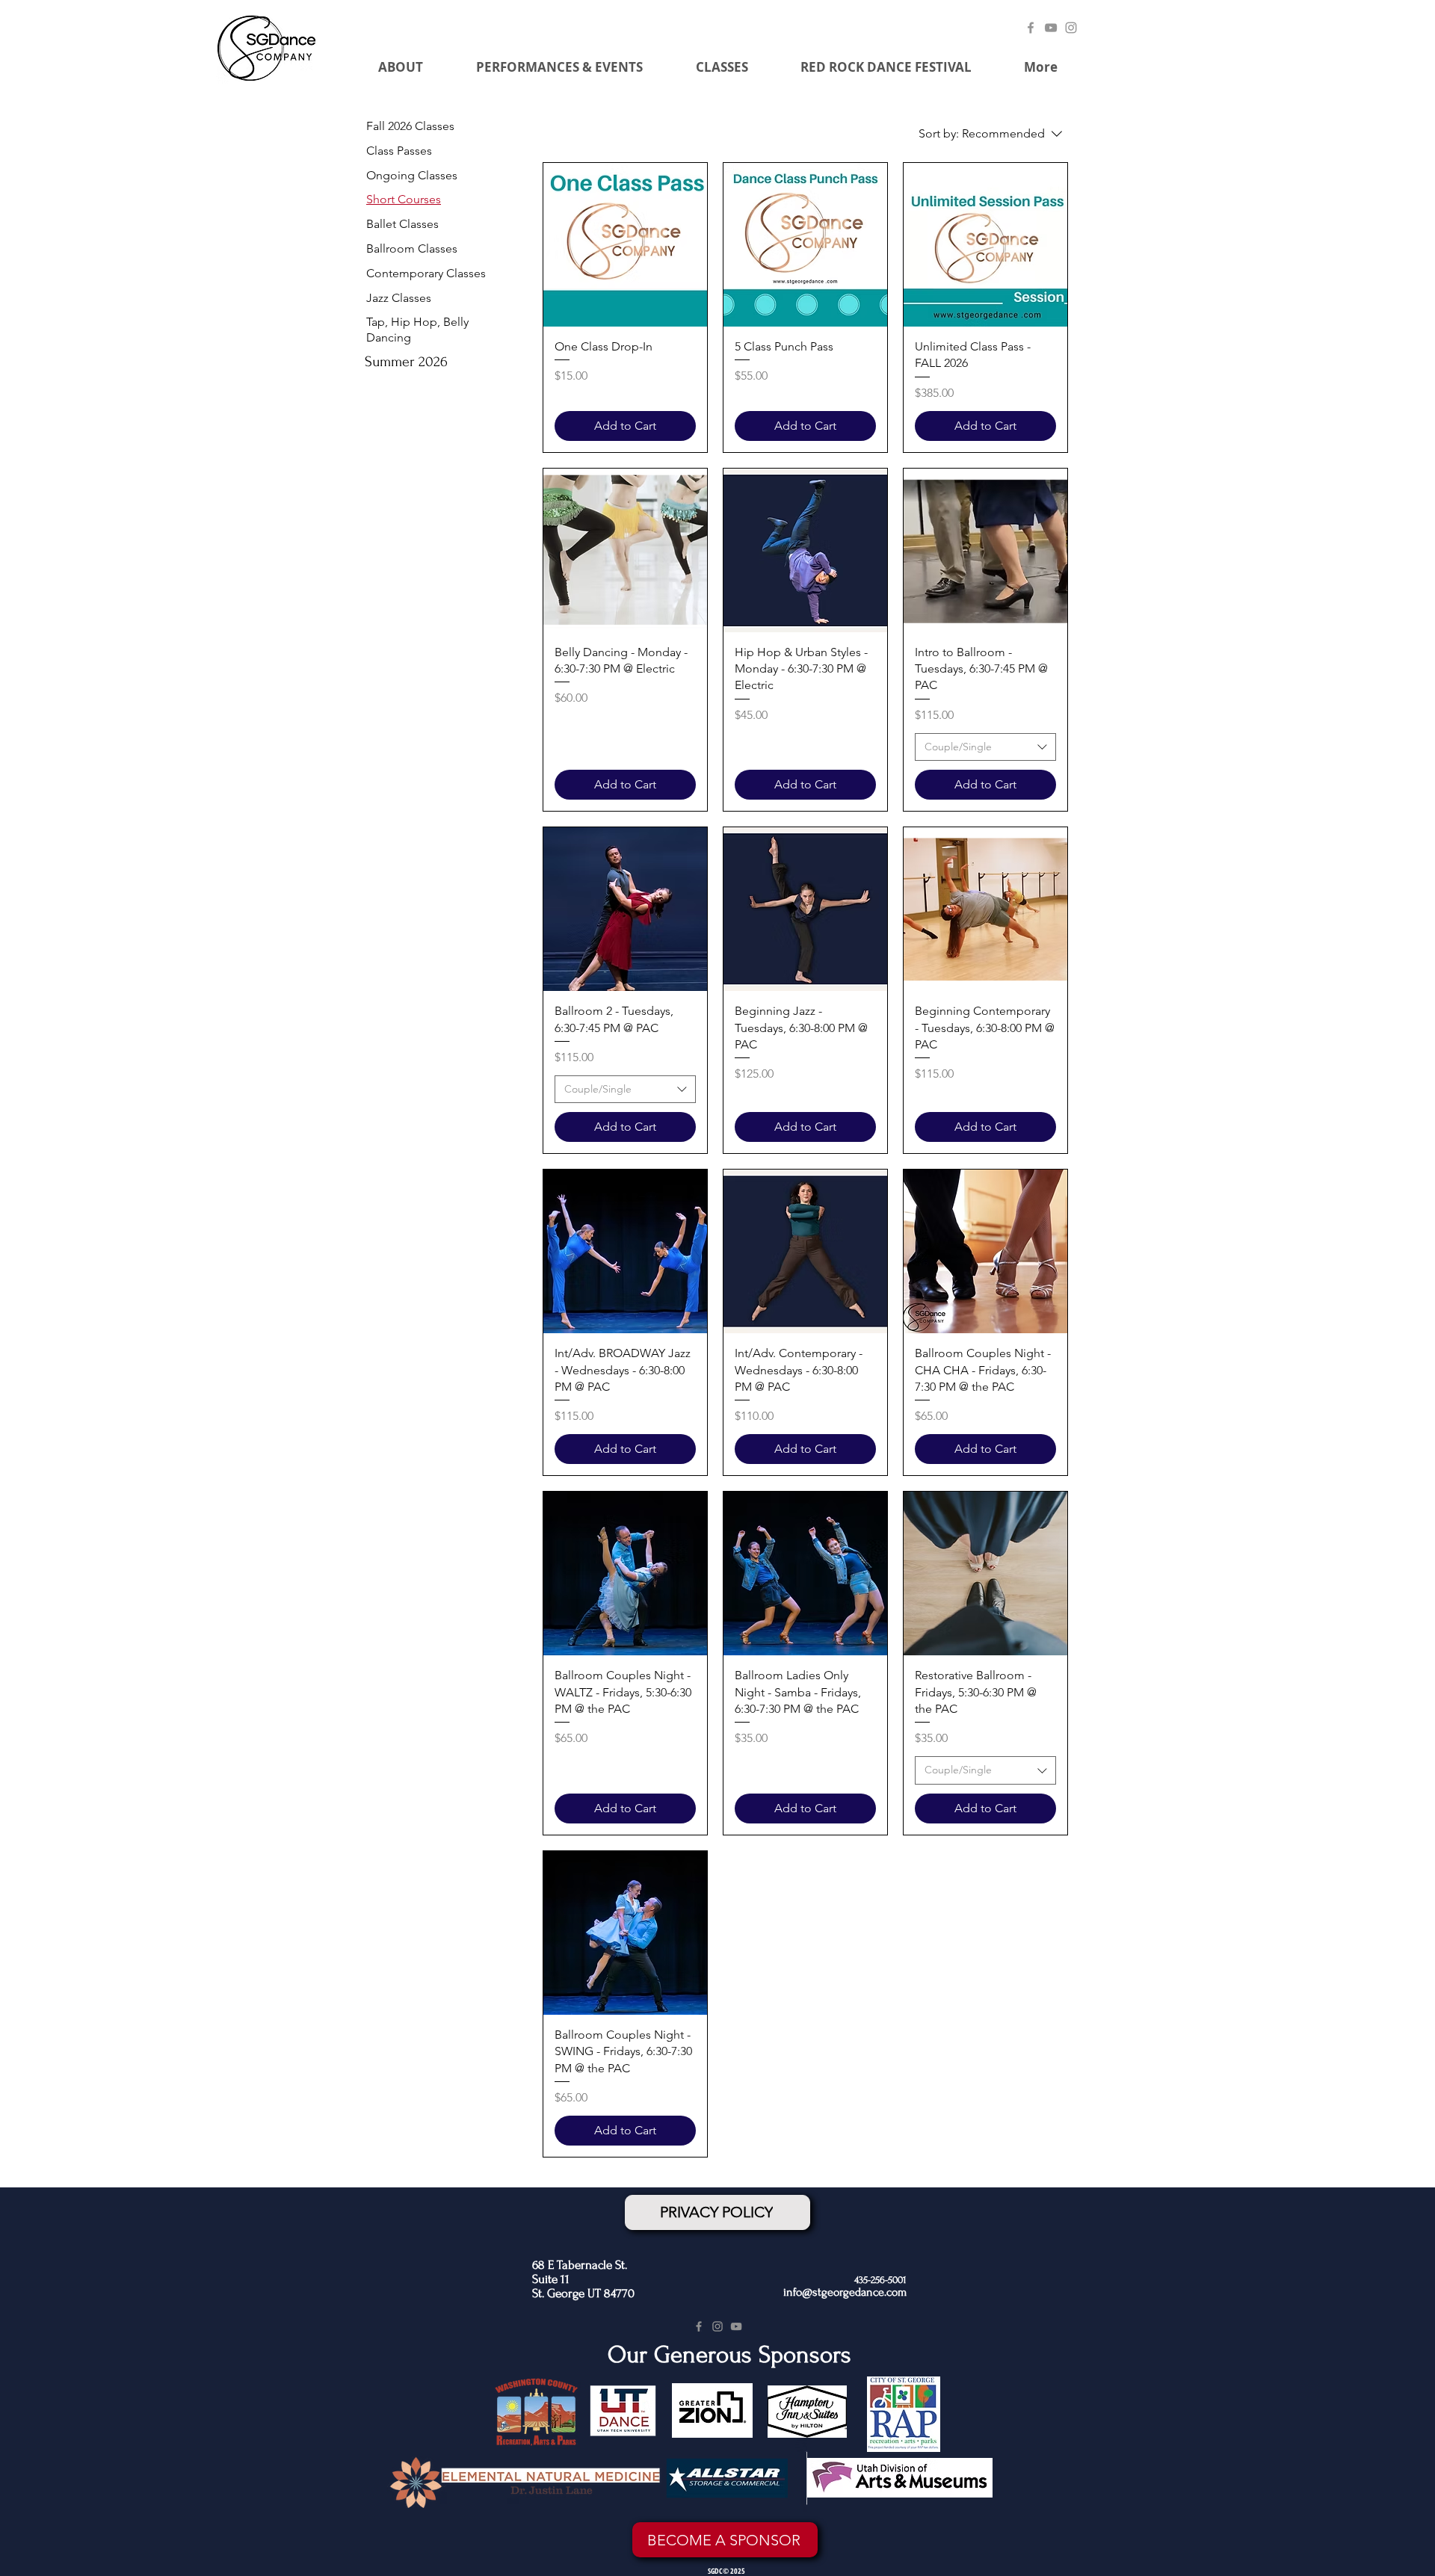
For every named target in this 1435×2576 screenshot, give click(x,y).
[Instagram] (1071, 28)
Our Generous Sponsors (729, 2355)
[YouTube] (1051, 28)
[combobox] (985, 747)
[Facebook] (1031, 28)
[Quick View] (625, 245)
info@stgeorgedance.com (845, 2292)
